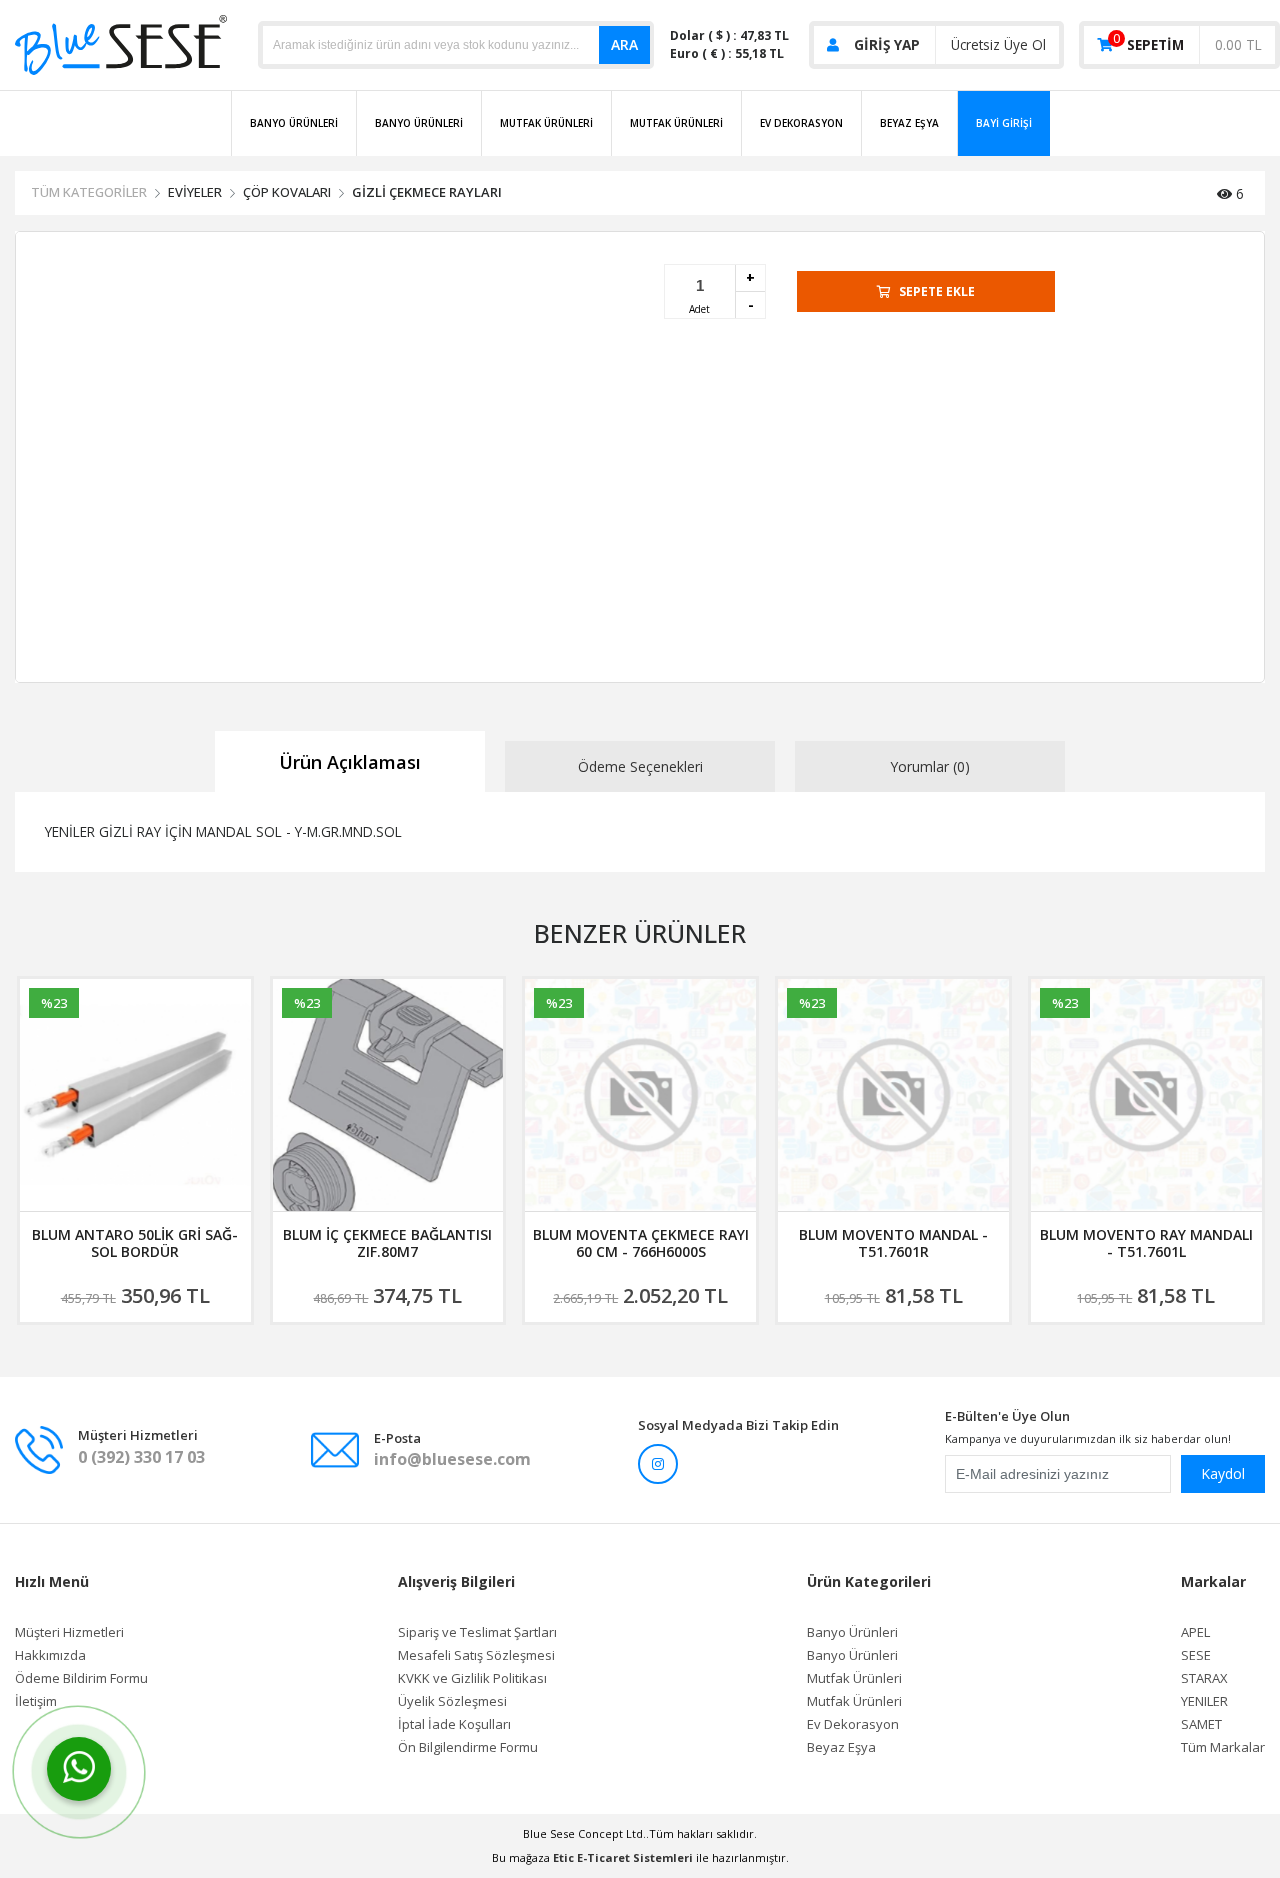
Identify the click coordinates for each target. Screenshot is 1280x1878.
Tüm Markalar (1223, 1747)
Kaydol (1223, 1473)
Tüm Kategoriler (89, 192)
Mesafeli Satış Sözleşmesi (476, 1655)
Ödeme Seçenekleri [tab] (640, 766)
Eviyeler (195, 192)
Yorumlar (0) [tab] (930, 766)
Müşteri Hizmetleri (69, 1632)
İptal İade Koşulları (454, 1724)
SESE (1196, 1655)
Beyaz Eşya (909, 123)
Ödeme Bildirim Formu (81, 1678)
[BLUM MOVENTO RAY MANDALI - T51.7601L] (893, 1095)
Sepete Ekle (937, 291)
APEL (1195, 1632)
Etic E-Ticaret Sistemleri (623, 1857)
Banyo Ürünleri (294, 123)
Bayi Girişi (1004, 123)
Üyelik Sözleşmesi (452, 1701)
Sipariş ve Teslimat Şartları (477, 1632)
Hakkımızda (50, 1655)
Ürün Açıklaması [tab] (350, 762)
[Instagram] (658, 1464)
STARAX (1204, 1678)
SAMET (1201, 1724)
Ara (624, 44)
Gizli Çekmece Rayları (427, 192)
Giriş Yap (887, 44)
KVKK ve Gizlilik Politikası (472, 1678)
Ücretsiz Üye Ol (998, 44)
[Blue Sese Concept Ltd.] (121, 43)
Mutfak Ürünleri (546, 123)
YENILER (1204, 1701)
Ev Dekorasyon (801, 123)
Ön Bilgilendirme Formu (468, 1747)
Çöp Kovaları (287, 192)
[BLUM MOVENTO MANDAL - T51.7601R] (640, 1095)
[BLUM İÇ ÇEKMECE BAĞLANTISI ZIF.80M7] (135, 1095)
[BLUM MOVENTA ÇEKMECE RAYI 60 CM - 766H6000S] (387, 1095)
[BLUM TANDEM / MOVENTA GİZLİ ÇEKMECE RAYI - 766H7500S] (1146, 1095)
